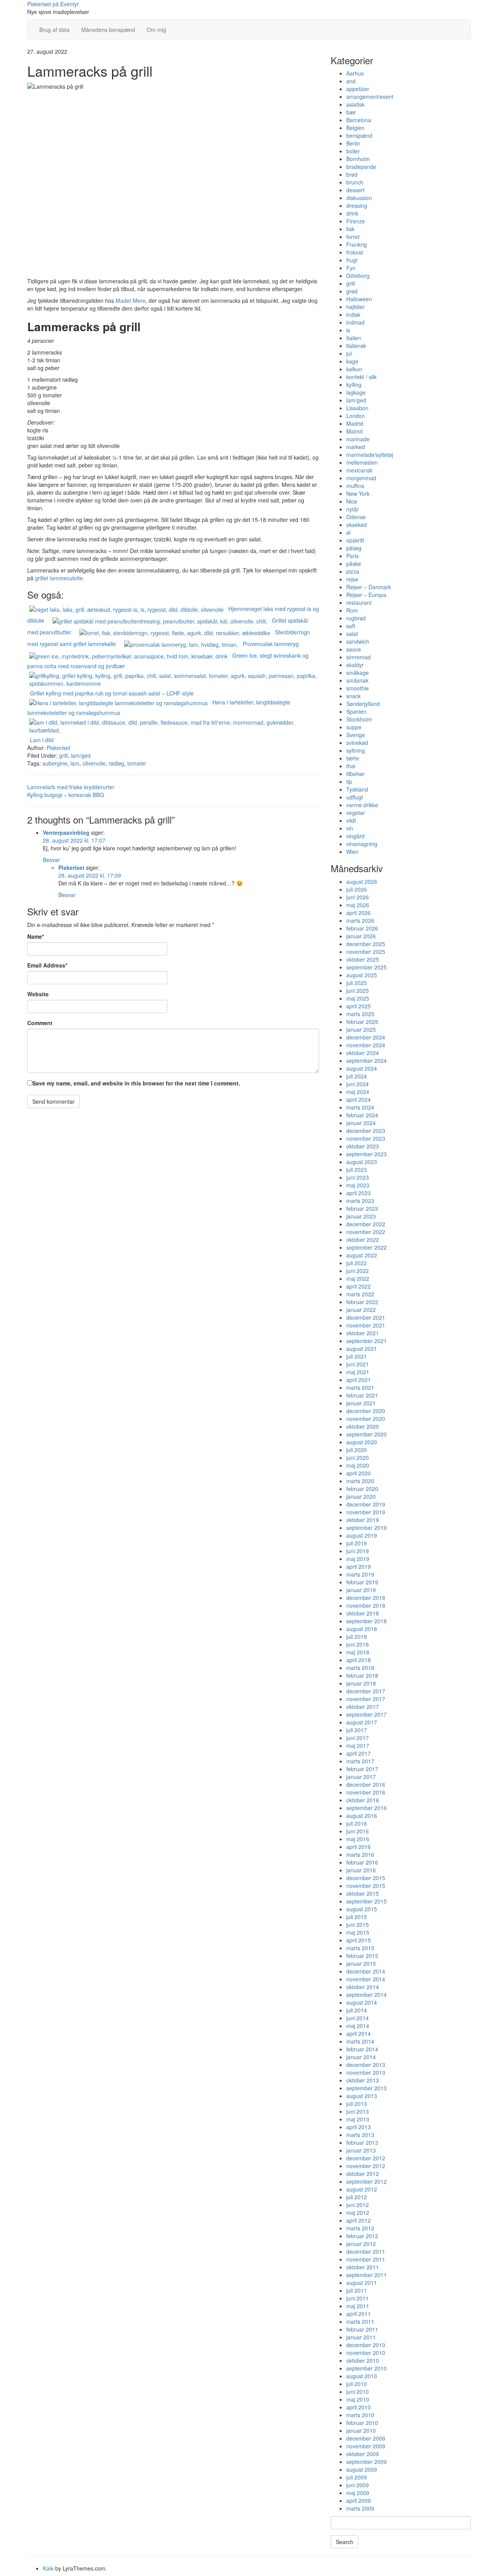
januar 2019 (361, 1590)
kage (352, 361)
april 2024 (359, 1099)
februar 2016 (362, 1862)
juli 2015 (357, 1917)
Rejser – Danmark (369, 587)
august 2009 (362, 2469)
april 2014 (359, 2033)
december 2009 (366, 2438)
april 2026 (359, 913)
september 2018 (366, 1621)
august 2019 (362, 1535)
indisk (353, 314)
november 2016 (366, 1792)
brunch (355, 182)
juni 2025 (358, 990)
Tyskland (357, 789)
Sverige (356, 735)
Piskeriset (59, 748)
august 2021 (362, 1349)
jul (349, 353)
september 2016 (366, 1808)
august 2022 (362, 1255)
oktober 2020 (363, 1426)
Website (38, 994)
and (351, 81)
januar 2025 (361, 1029)
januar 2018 (361, 1683)
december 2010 (366, 2345)
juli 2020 (357, 1450)
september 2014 (366, 1995)
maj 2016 (358, 1839)
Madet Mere (131, 300)
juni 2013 (358, 2111)
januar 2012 (361, 2244)
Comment (40, 1023)
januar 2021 (361, 1403)
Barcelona (359, 120)
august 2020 (362, 1442)
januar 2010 (361, 2430)
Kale (48, 2568)
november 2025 (366, 952)
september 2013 (366, 2088)
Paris (352, 556)
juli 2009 (357, 2477)
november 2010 (366, 2353)
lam (75, 763)
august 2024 (362, 1068)
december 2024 (366, 1037)
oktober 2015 (363, 1893)
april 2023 (359, 1193)
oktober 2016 (363, 1800)
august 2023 (362, 1162)
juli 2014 (357, 2010)
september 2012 (366, 2181)
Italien (354, 338)
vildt (351, 820)
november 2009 (366, 2446)
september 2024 (366, 1061)
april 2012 (359, 2220)
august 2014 (362, 2002)
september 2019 (366, 1528)
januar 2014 (361, 2057)
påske (354, 564)
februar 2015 (362, 1956)
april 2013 (359, 2127)
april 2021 (359, 1380)
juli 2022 (357, 1263)
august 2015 (362, 1909)
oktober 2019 (363, 1520)
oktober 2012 (363, 2174)
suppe (354, 727)
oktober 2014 (363, 1987)
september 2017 (366, 1714)
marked (356, 447)
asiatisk (355, 104)
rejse (352, 579)
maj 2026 (358, 905)
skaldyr (355, 665)
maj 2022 (358, 1278)
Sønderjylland (363, 704)
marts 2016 (360, 1854)
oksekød (357, 525)
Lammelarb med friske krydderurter (71, 787)
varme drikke (362, 805)
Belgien (355, 128)
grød (352, 291)
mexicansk (359, 470)
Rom (352, 610)
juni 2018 (358, 1644)
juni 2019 (358, 1551)
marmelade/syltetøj (370, 455)
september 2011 (366, 2275)
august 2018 (362, 1629)
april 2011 (359, 2314)
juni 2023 (358, 1177)
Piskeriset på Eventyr (53, 4)
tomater (137, 763)
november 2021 (366, 1325)
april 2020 (359, 1473)
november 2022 (366, 1232)
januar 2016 (361, 1870)
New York (358, 493)
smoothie (358, 688)
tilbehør (355, 774)
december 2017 (366, 1691)
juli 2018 (357, 1637)
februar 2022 (362, 1302)
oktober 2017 (363, 1707)
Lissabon (357, 408)
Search (345, 2542)
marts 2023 (360, 1201)
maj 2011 (358, 2306)
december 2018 (366, 1598)
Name (36, 936)
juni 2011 (358, 2298)
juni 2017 (358, 1738)
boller (353, 151)
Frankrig (357, 244)
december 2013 (366, 2065)
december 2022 (366, 1224)
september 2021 (366, 1341)
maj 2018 (358, 1652)
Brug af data (54, 30)
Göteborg (358, 276)
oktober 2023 (363, 1146)
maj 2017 (358, 1745)
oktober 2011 (363, 2267)
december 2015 (366, 1878)
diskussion (359, 198)
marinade (358, 439)
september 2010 (366, 2368)
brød (352, 174)
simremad (359, 657)
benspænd (359, 135)
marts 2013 (360, 2135)
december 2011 (366, 2251)
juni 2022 (358, 1271)
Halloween (359, 299)
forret (353, 237)
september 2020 (366, 1434)
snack (353, 696)
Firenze (356, 221)
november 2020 (366, 1419)
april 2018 (359, 1660)
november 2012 (366, 2166)
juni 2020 (358, 1457)
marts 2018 (360, 1668)
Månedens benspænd (108, 30)
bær (351, 112)
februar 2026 (362, 928)
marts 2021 (360, 1387)
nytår (352, 509)
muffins (355, 486)
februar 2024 (362, 1115)
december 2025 (366, 944)
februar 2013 (362, 2142)
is (348, 330)
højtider (355, 307)
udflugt (355, 797)
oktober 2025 (363, 959)
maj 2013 (358, 2119)
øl (348, 532)
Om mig (156, 30)
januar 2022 (361, 1310)
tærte (353, 758)
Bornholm (358, 159)
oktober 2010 (363, 2360)
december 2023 (366, 1131)
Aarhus (355, 73)
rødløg (116, 763)
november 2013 (366, 2072)
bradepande (361, 167)
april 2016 (359, 1847)
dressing (357, 205)
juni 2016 (358, 1831)
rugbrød (356, 618)
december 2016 (366, 1784)
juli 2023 (357, 1169)
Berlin (353, 143)
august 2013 (362, 2096)
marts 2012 (360, 2228)
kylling (354, 385)
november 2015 (366, 1886)
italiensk (356, 346)
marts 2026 (360, 920)
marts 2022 (360, 1294)
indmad (355, 322)
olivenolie (94, 763)
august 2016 (362, 1816)
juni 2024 (358, 1084)
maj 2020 (358, 1465)
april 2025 (359, 1006)
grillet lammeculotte (59, 578)
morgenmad (361, 478)
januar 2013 (361, 2150)
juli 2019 (357, 1543)
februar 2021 (362, 1395)
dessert (355, 190)
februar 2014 (362, 2049)
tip (349, 781)
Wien (352, 852)
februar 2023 (362, 1208)
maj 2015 (358, 1932)
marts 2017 (360, 1761)
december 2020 (366, 1411)
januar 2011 (361, 2337)
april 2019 (359, 1566)
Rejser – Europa (366, 595)
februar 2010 (362, 2423)
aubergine (55, 763)
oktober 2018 (363, 1613)
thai (351, 766)
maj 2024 (358, 1092)
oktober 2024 (363, 1053)
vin (350, 828)
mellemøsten (362, 462)
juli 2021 (357, 1356)
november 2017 (366, 1699)
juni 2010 (358, 2392)
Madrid (355, 423)
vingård (355, 836)
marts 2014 (360, 2041)
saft (351, 626)
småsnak (357, 680)
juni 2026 (358, 897)
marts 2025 (360, 1014)
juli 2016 (357, 1823)
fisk (350, 229)
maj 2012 (358, 2213)
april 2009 (359, 2500)
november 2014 (366, 1979)
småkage (358, 673)
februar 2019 (362, 1582)
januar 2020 (361, 1496)
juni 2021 (358, 1364)
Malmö (355, 431)
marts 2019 (360, 1574)
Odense (356, 517)
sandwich (358, 641)
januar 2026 (361, 936)
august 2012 (362, 2189)
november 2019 (366, 1512)
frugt (352, 260)
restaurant (359, 602)
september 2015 (366, 1901)
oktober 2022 (363, 1240)
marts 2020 (360, 1481)
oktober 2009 (363, 2454)
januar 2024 (361, 1123)
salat (352, 634)
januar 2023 (361, 1216)
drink (352, 213)
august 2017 (362, 1722)
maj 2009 (358, 2493)
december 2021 (366, 1317)
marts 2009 (360, 2508)
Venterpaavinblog (66, 832)
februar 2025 (362, 1022)
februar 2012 (362, 2236)
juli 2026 (357, 889)
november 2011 (366, 2259)
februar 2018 (362, 1675)
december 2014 (366, 1971)
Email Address (47, 965)
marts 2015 (360, 1948)
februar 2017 (362, 1769)
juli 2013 (357, 2104)
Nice (352, 501)
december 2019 (366, 1504)
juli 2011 (357, 2290)
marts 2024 (360, 1107)
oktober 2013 (363, 2080)
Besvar (51, 860)
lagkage (356, 392)
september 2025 (366, 967)
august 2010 (362, 2376)
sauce (354, 649)
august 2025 (362, 975)
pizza (353, 571)
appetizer (358, 89)
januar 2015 (361, 1963)
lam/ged (81, 755)
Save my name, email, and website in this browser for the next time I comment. (136, 1083)
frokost (355, 252)
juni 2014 (358, 2018)
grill (63, 755)
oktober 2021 (363, 1333)
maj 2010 (358, 2399)
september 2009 (366, 2462)
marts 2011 (360, 2321)
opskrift (355, 540)
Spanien (356, 711)
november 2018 (366, 1605)
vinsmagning (362, 844)
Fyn (351, 268)
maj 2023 (358, 1185)
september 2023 (366, 1154)
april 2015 (359, 1940)
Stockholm (359, 719)
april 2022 (359, 1286)
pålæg (354, 548)
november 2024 (366, 1045)
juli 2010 (357, 2384)
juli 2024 (357, 1076)
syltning (356, 750)
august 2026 (362, 881)
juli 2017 (357, 1730)
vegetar (356, 813)
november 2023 (366, 1138)
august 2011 (362, 2283)
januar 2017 (361, 1777)
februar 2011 (362, 2329)
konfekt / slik (361, 377)
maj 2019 (358, 1559)
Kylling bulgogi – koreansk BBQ (66, 795)
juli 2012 (357, 2197)
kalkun (354, 369)
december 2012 (366, 2158)
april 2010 (359, 2407)
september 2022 (366, 1247)
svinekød (357, 743)
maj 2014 (358, 2026)
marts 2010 (360, 2415)
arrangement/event (370, 97)
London (356, 416)
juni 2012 (358, 2205)
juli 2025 (357, 983)
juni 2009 (358, 2485)
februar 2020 (362, 1489)
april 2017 (359, 1753)
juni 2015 (358, 1925)
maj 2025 (358, 998)
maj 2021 (358, 1372)
